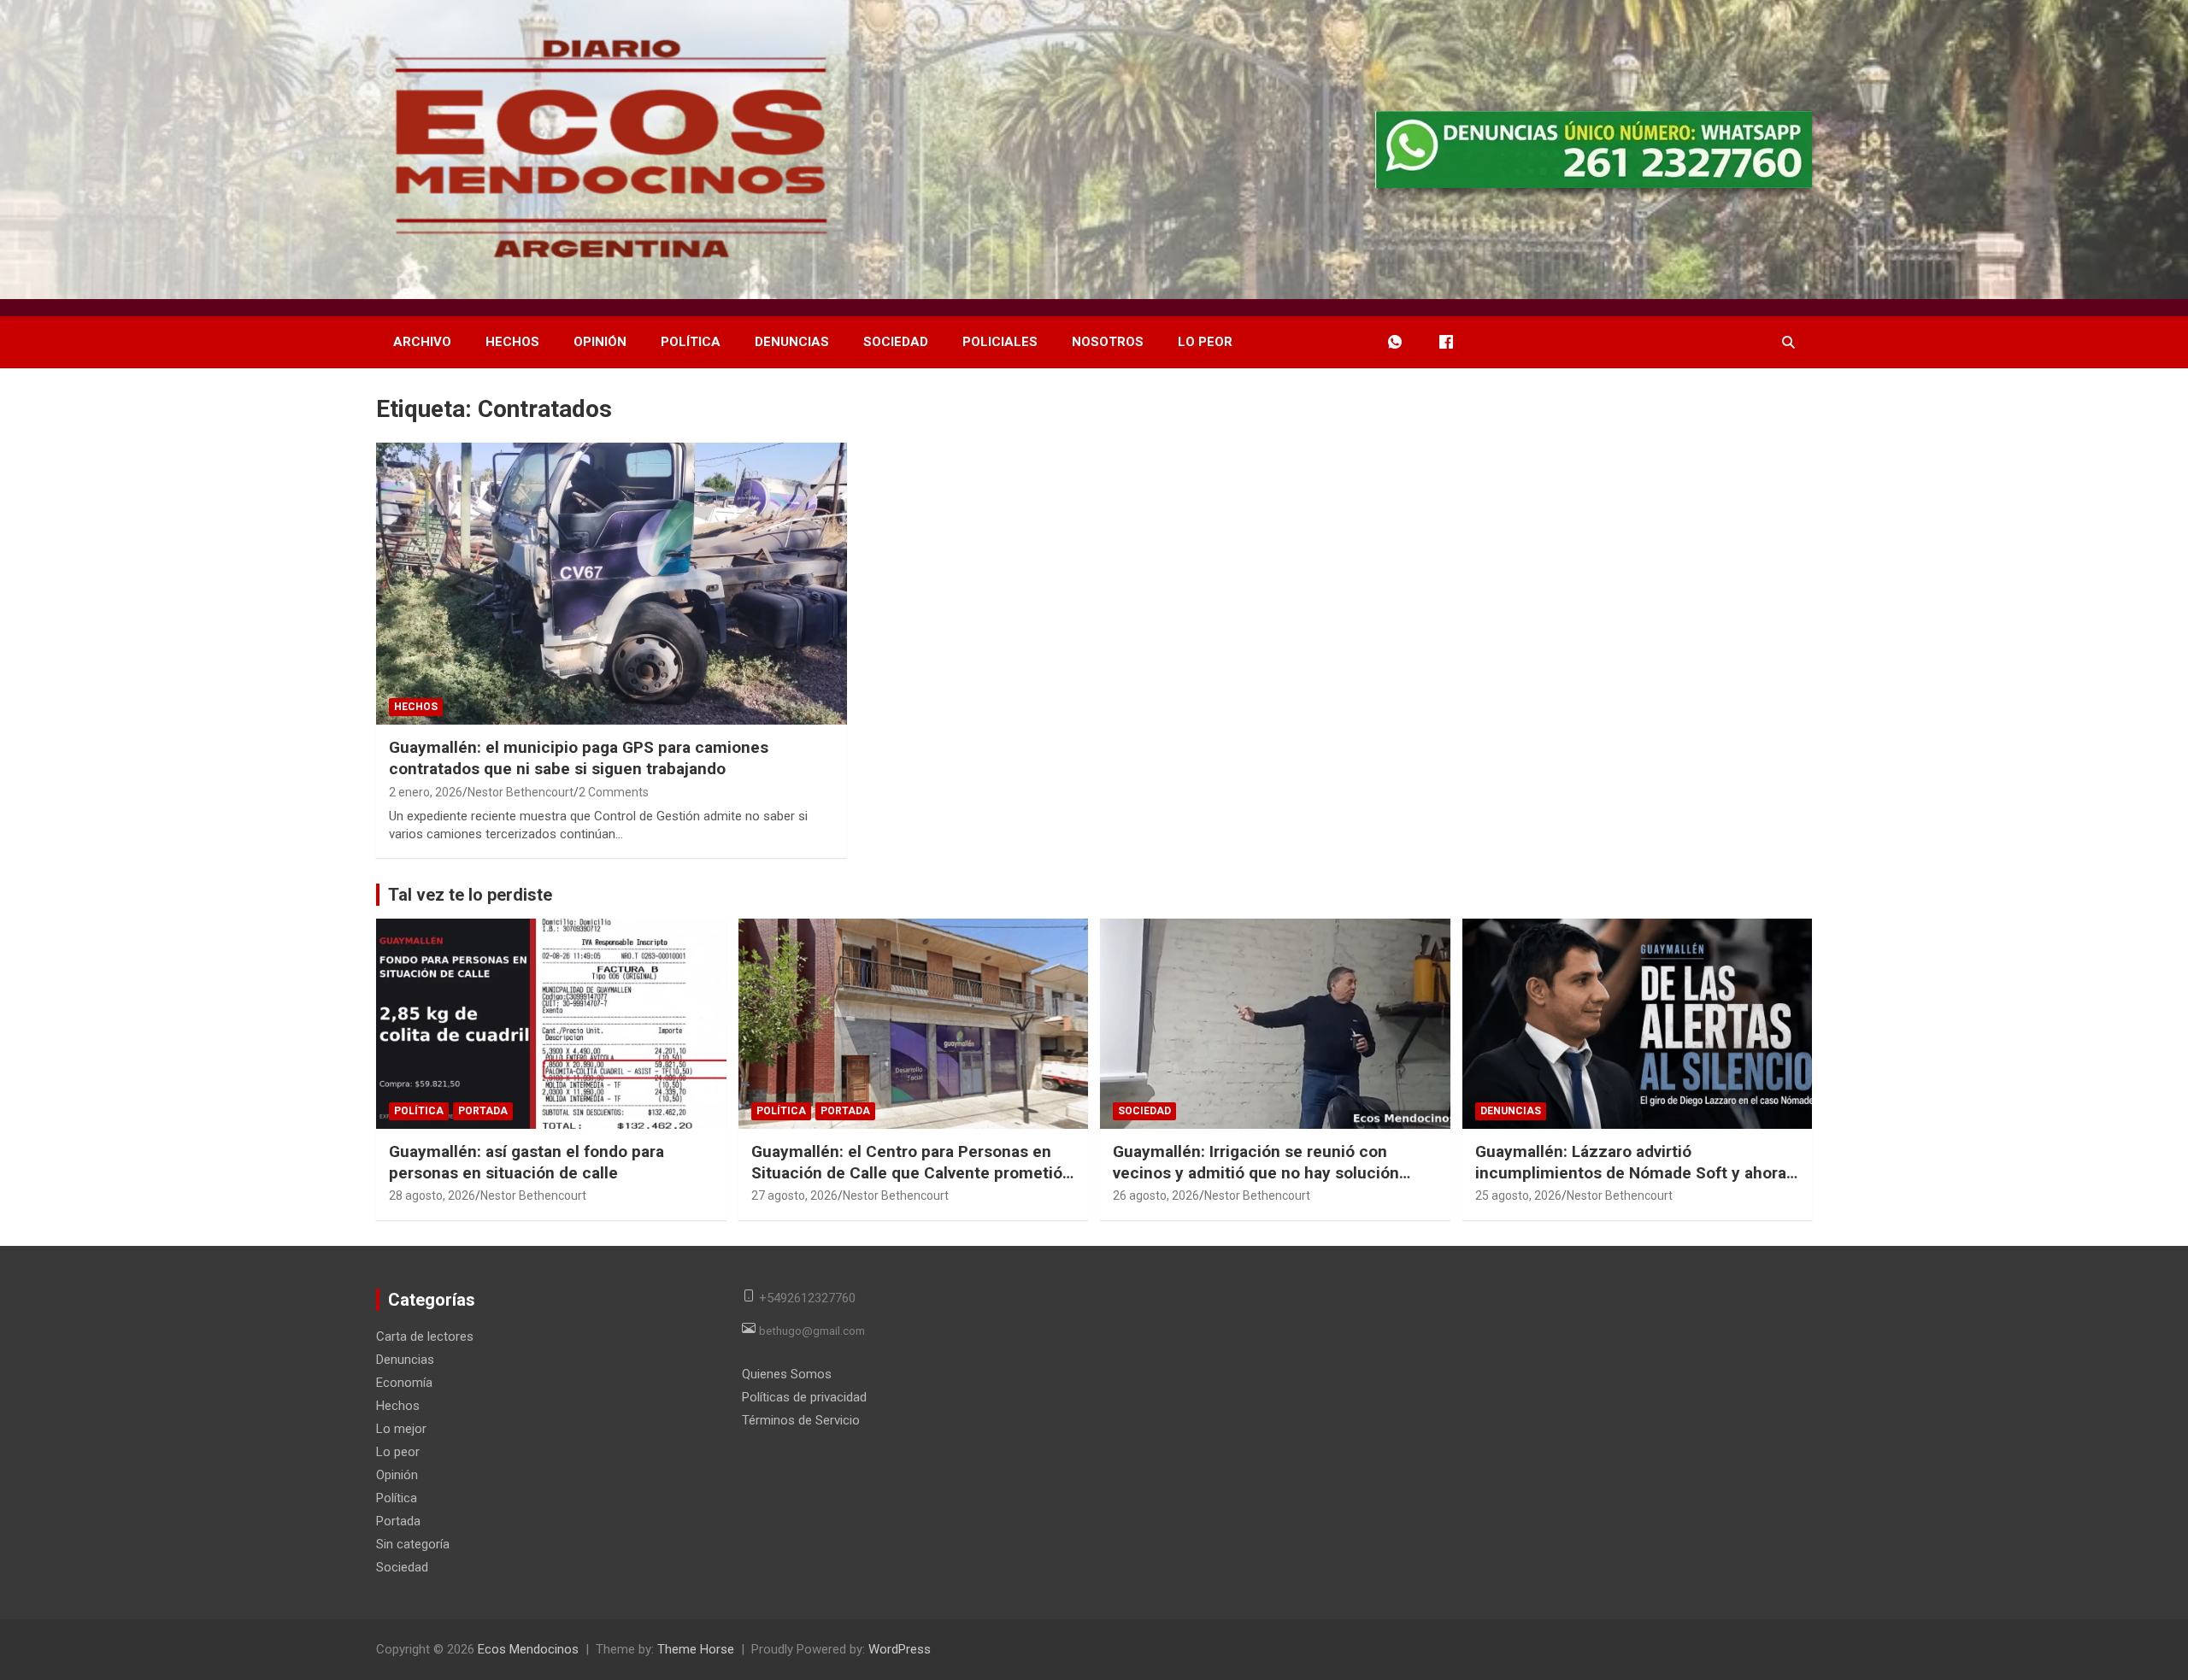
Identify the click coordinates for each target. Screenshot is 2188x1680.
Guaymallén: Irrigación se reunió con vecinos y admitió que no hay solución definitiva (1256, 1172)
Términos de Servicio (801, 1420)
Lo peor (1205, 342)
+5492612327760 (807, 1297)
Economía (404, 1383)
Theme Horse (696, 1649)
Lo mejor (401, 1429)
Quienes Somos (787, 1374)
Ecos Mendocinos (528, 1649)
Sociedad (896, 342)
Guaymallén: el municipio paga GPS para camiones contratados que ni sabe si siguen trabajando (579, 758)
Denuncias (792, 342)
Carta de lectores (425, 1336)
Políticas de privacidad (804, 1397)
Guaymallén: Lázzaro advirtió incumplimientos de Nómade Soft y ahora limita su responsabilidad (1631, 1172)
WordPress (900, 1649)
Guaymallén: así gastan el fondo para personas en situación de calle (526, 1162)
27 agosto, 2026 (794, 1195)
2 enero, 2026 (426, 792)
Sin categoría (413, 1544)
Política (691, 342)
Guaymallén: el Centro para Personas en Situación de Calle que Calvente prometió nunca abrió (907, 1172)
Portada (483, 1111)
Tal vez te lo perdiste (470, 895)
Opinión (600, 342)
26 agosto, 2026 (1156, 1195)
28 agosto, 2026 (432, 1195)
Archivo (422, 342)
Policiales (1000, 342)
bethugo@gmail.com (812, 1330)
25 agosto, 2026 (1518, 1195)
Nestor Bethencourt (521, 792)
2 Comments (614, 792)
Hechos (512, 342)
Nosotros (1108, 342)
